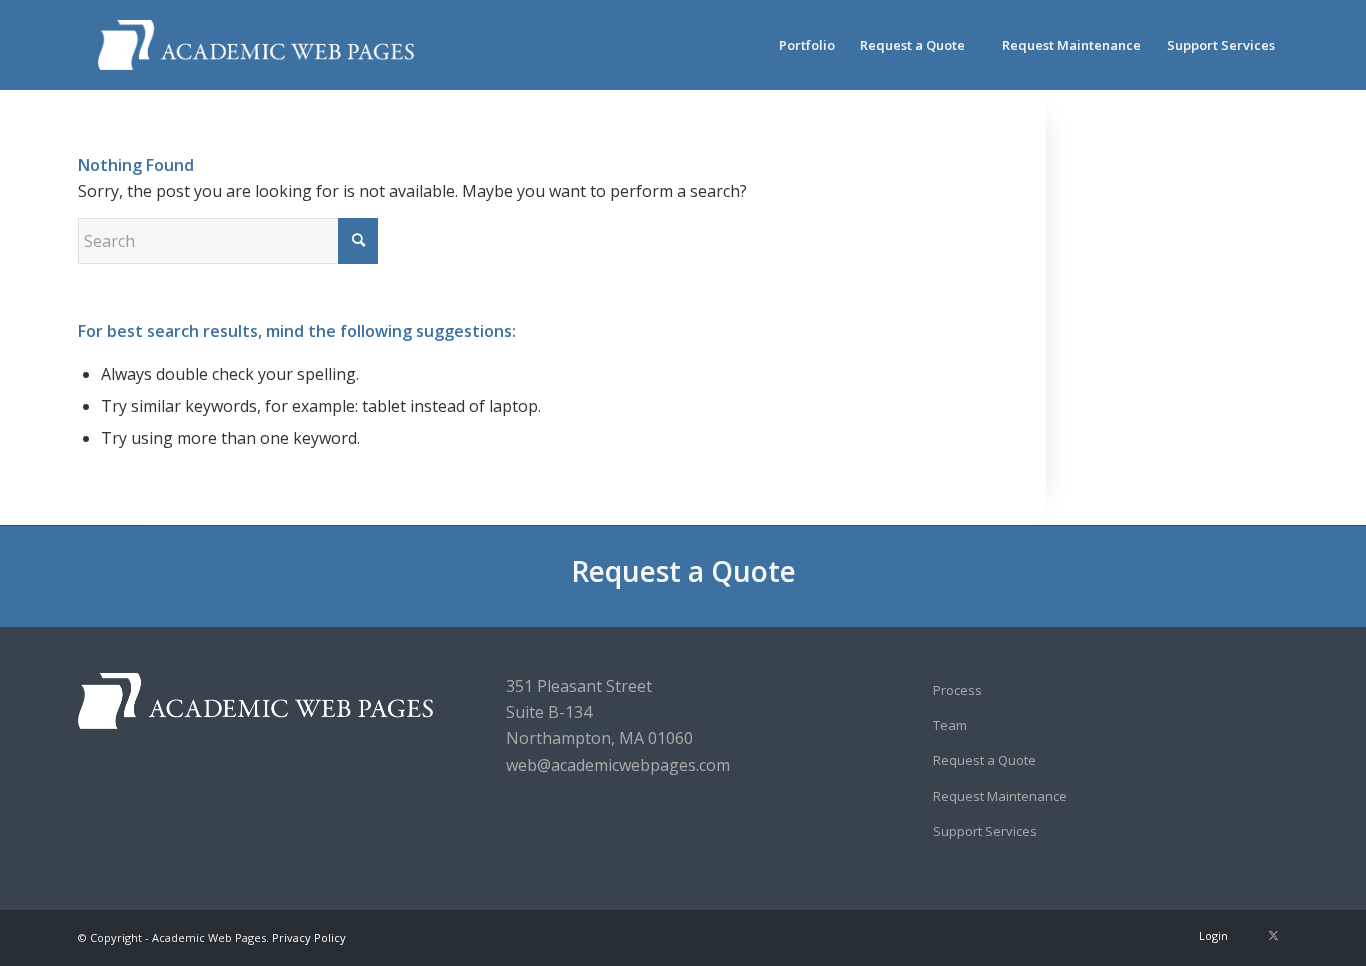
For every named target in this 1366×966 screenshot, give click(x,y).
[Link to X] (1273, 935)
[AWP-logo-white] (256, 45)
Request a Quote (683, 571)
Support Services (985, 831)
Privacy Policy (309, 937)
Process (957, 690)
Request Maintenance (1000, 796)
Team (950, 725)
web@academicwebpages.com (618, 765)
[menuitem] (807, 45)
